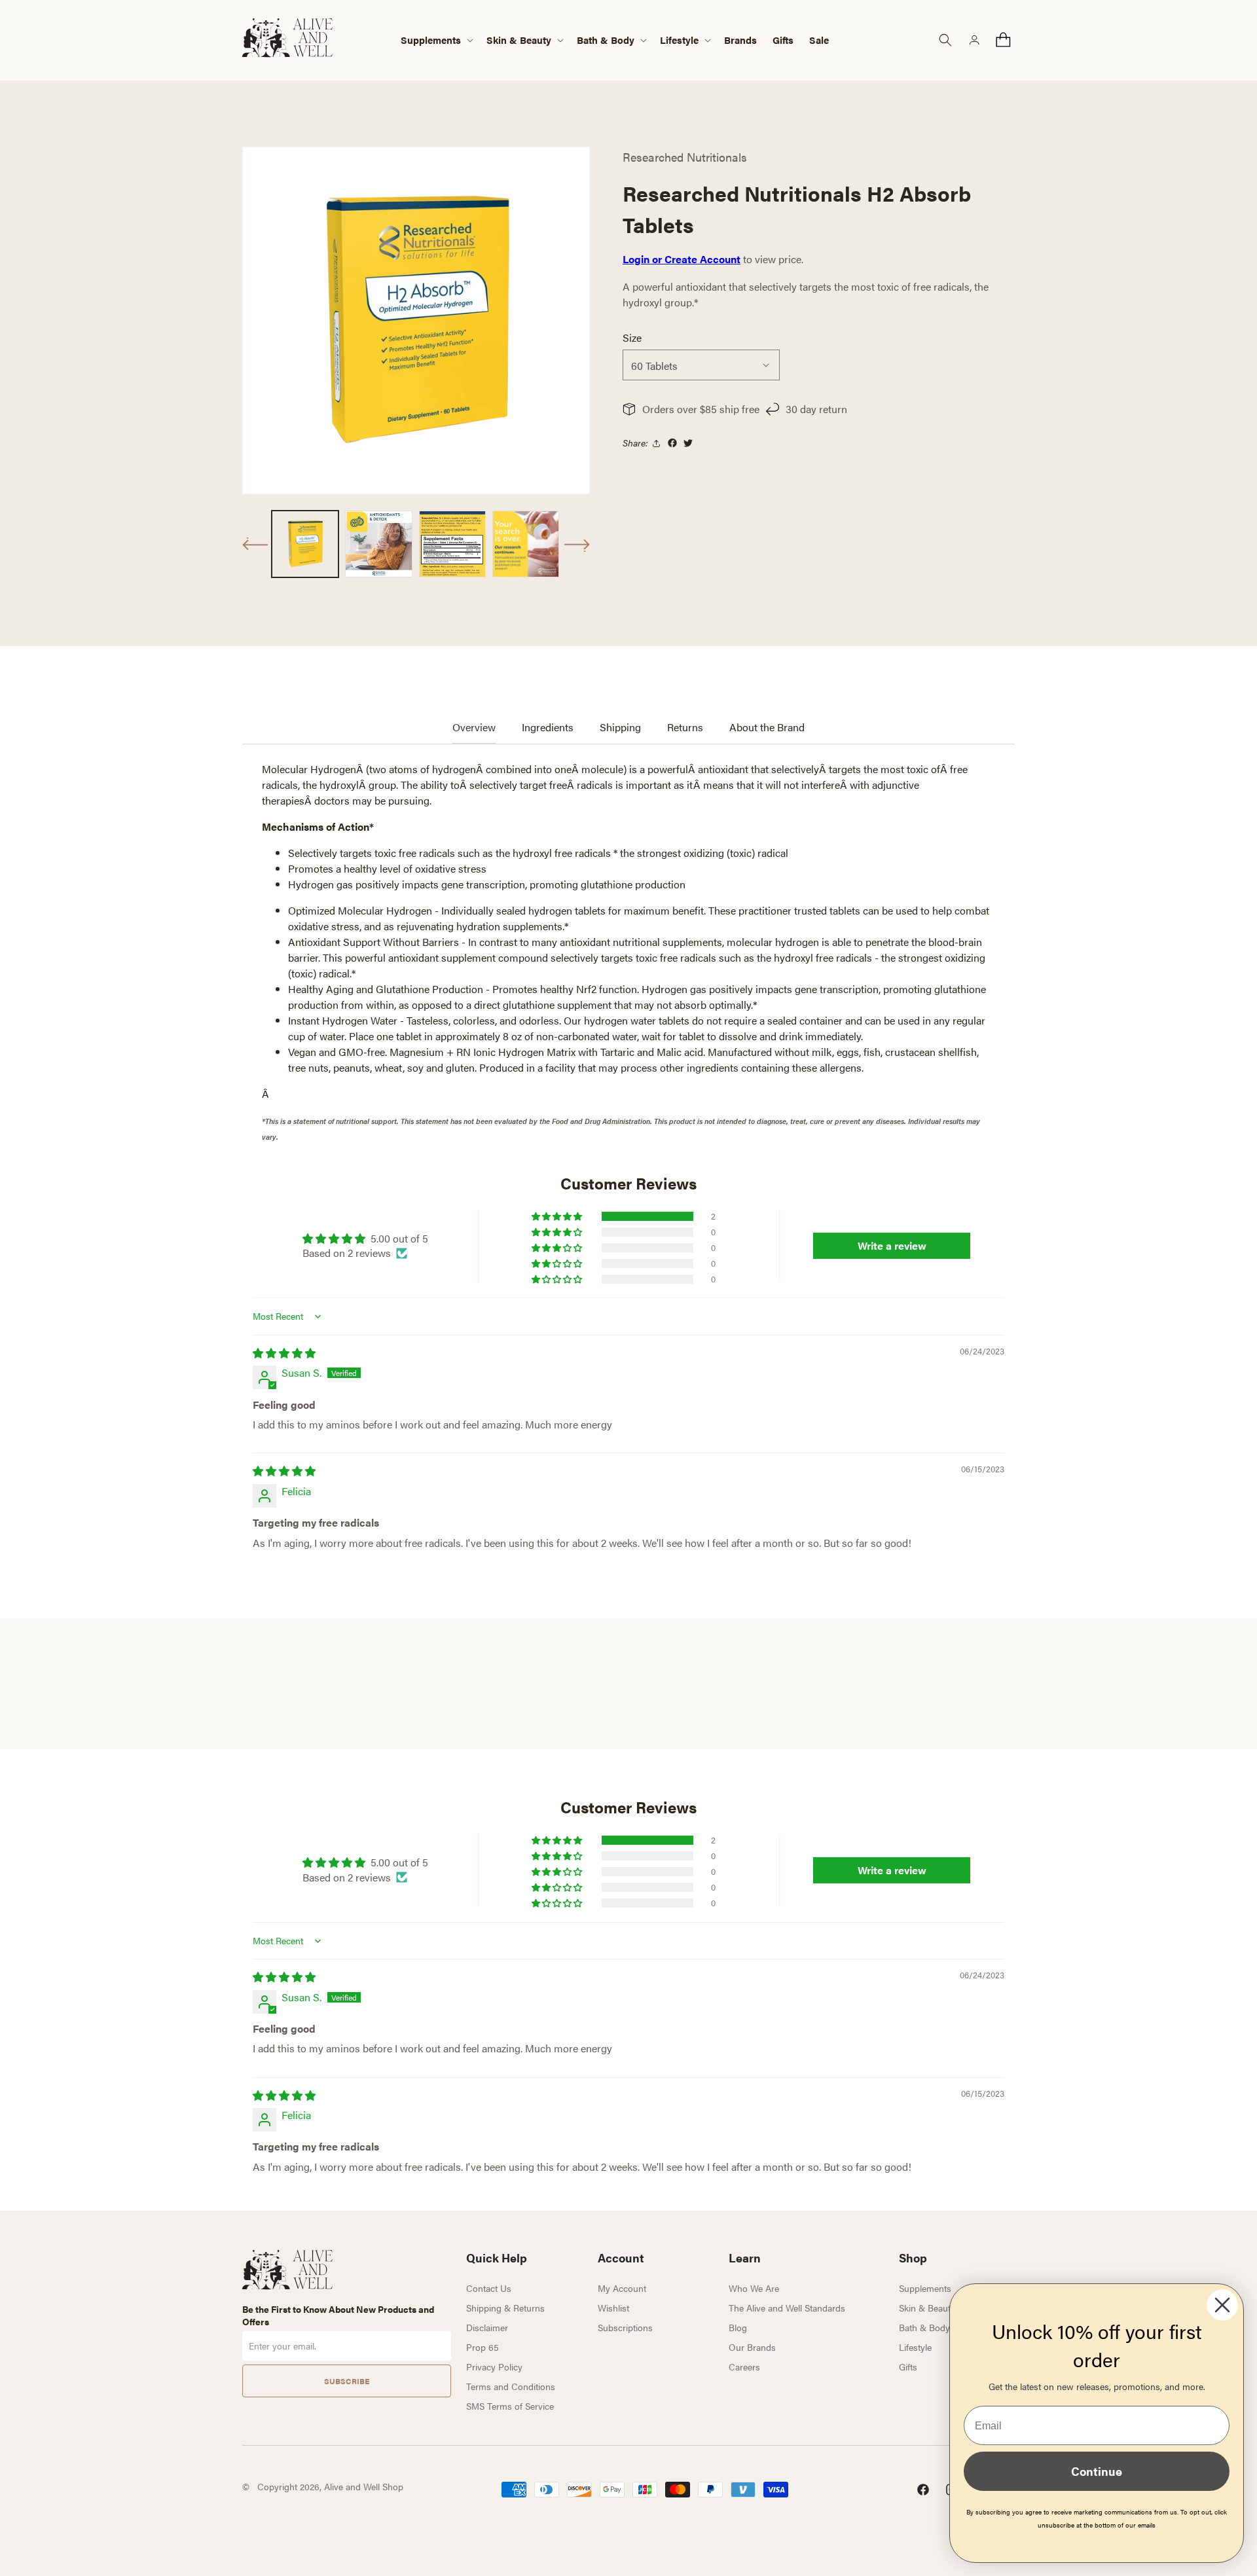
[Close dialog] (1222, 2305)
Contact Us (489, 2288)
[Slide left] (255, 544)
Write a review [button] (892, 1245)
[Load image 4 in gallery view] (526, 544)
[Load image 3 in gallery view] (452, 544)
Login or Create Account (682, 259)
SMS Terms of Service (510, 2406)
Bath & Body (924, 2327)
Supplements (925, 2288)
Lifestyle (915, 2347)
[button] (436, 40)
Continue (1097, 2471)
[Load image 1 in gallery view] (305, 544)
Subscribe (347, 2381)
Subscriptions (625, 2327)
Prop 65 (483, 2347)
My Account (622, 2288)
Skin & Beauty (927, 2308)
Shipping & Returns (505, 2308)
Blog (738, 2327)
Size (632, 337)
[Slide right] (577, 545)
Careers (744, 2367)
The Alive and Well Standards (787, 2308)
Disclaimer (487, 2327)
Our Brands (752, 2347)
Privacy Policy (494, 2367)
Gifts (908, 2367)
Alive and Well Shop (364, 2486)
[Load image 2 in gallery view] (378, 544)
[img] (284, 1353)
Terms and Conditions (511, 2386)
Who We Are (754, 2288)
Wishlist (613, 2308)
